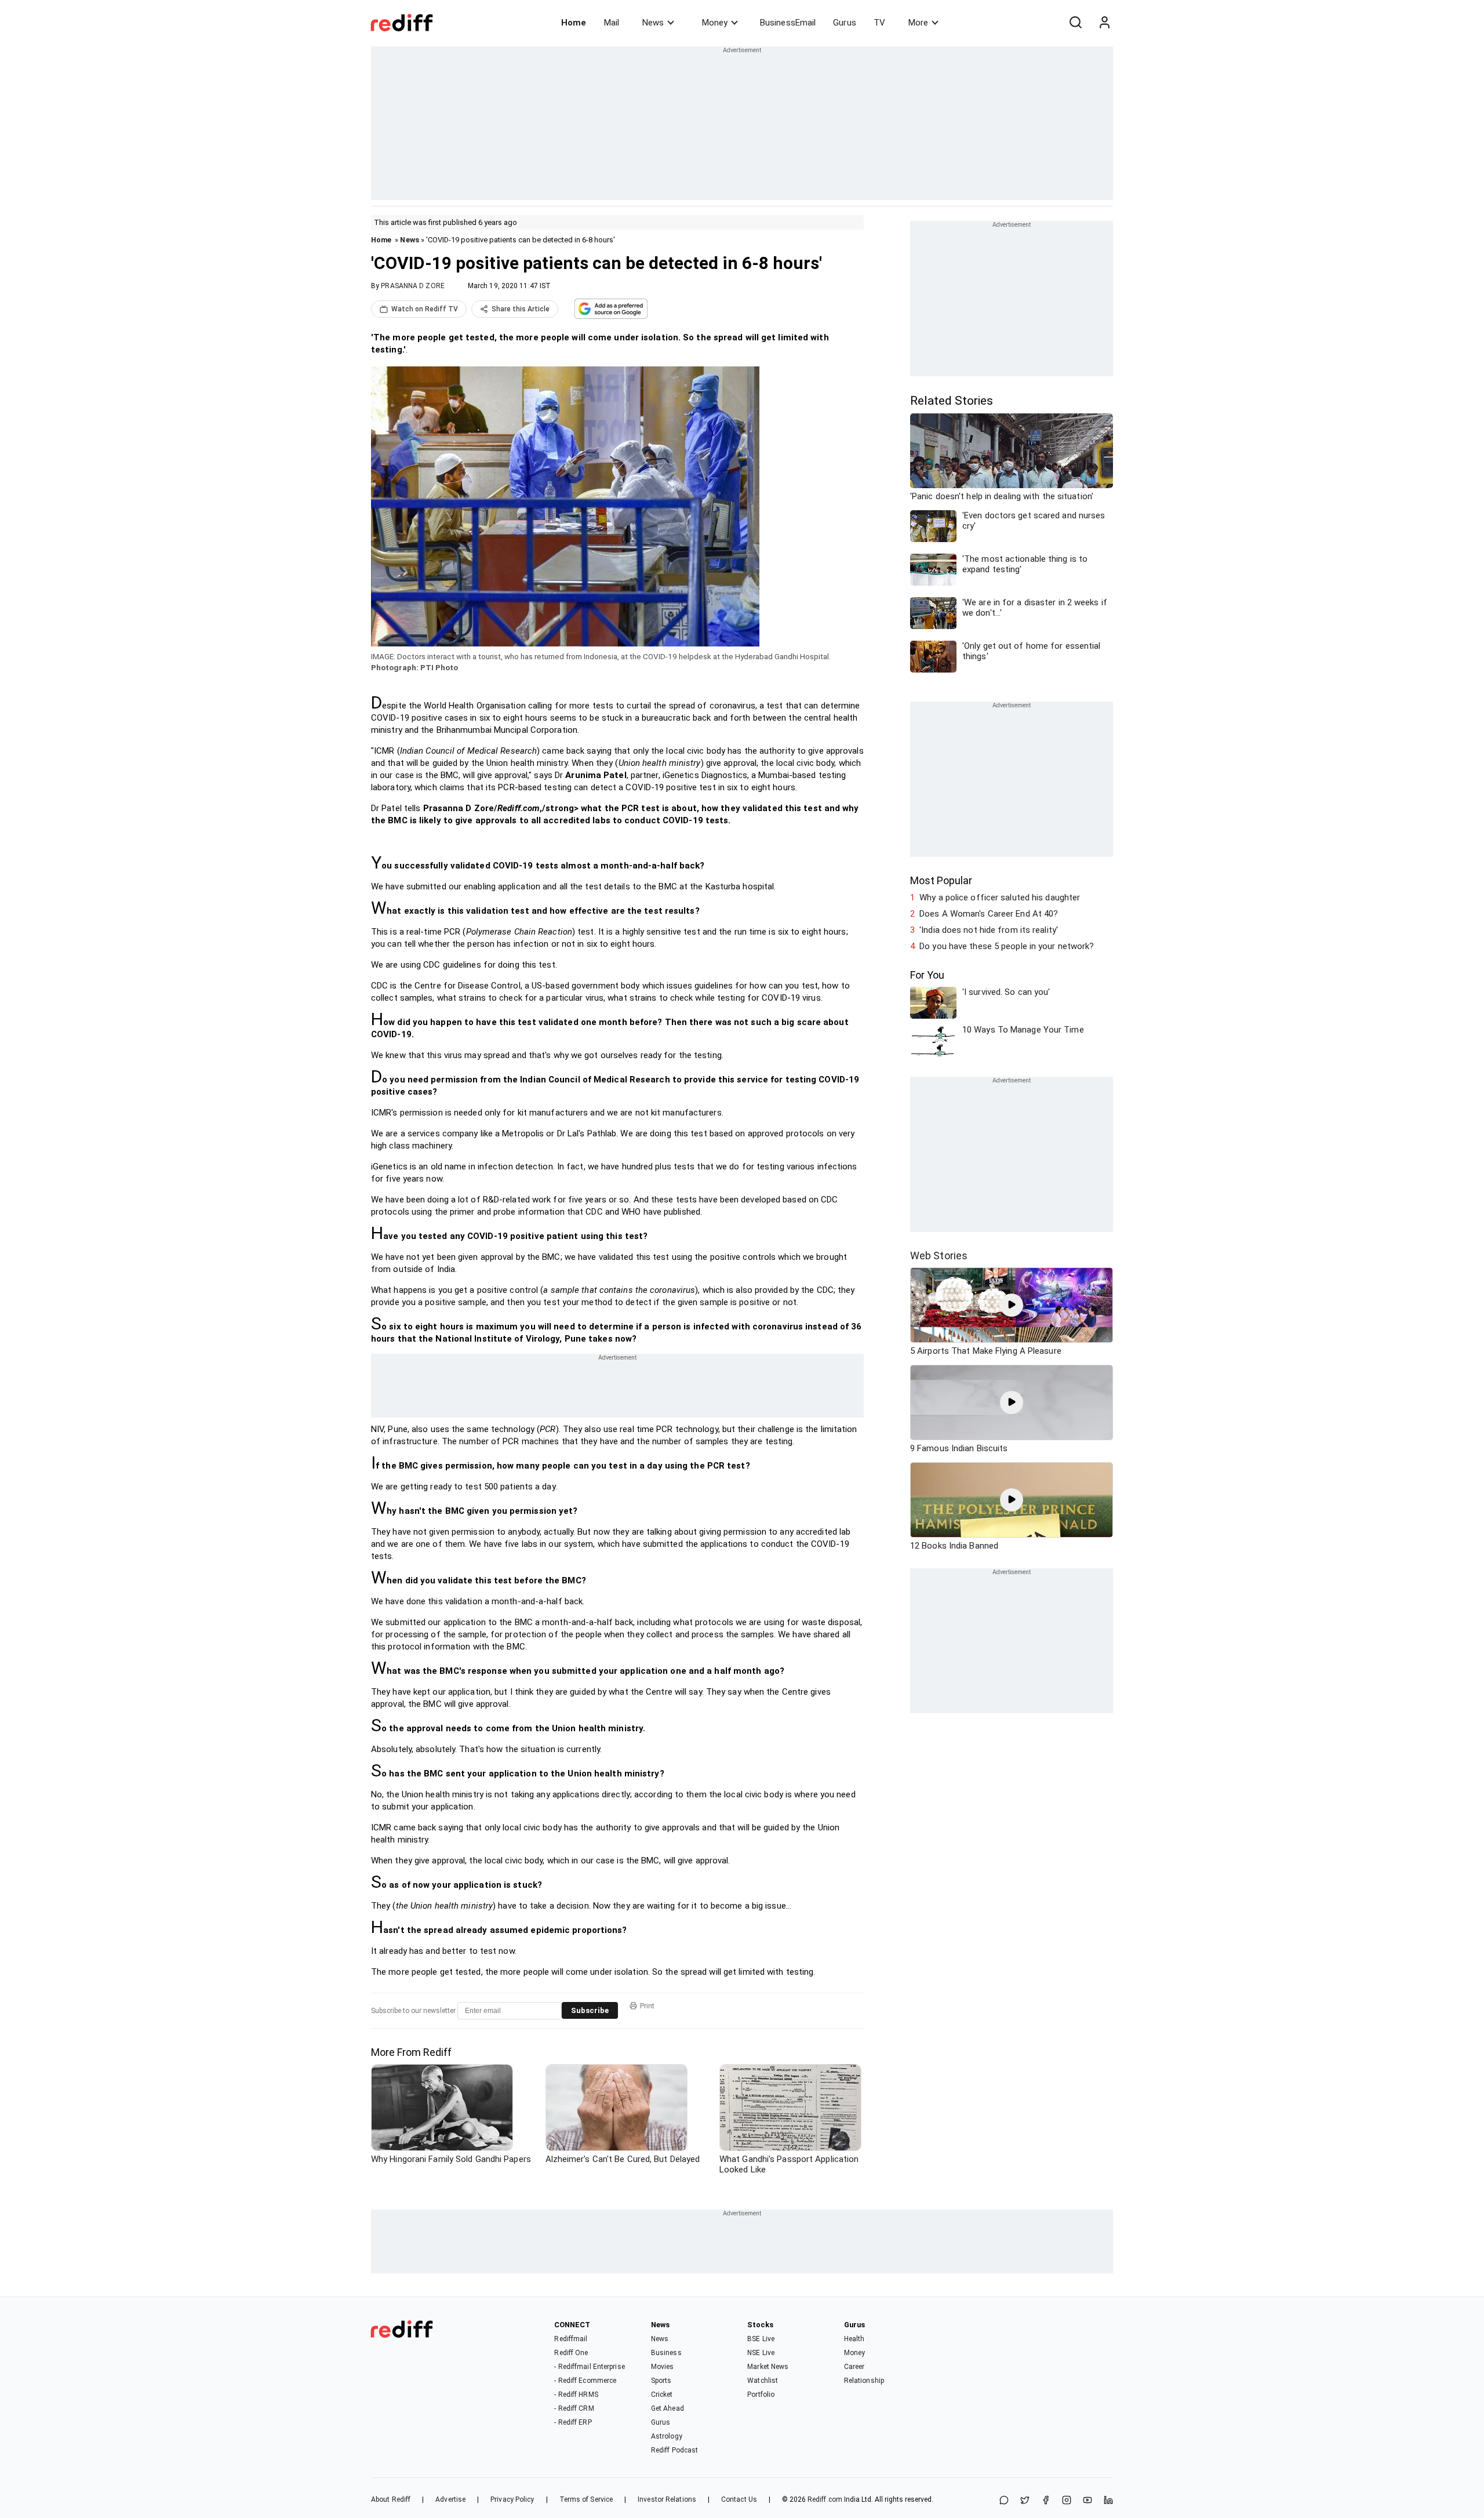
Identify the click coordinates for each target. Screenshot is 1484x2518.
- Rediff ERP (573, 2422)
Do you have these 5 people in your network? (1007, 946)
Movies (663, 2367)
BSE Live (761, 2339)
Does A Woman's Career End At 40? (989, 914)
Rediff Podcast (674, 2450)
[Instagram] (1067, 2501)
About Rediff (391, 2499)
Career (854, 2367)
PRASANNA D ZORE (413, 286)
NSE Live (761, 2353)
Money (715, 23)
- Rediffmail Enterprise (589, 2367)
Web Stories (939, 1256)
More (918, 23)
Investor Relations (667, 2499)
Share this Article (521, 309)
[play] (1012, 1305)
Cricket (662, 2395)
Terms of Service (586, 2499)
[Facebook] (1046, 2501)
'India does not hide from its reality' (989, 930)
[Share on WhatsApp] (1004, 2501)
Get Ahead (668, 2408)
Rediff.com (825, 2499)
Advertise (450, 2499)
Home (574, 23)
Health (854, 2339)
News (653, 23)
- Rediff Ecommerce (585, 2381)
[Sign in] (1104, 23)
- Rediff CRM (574, 2408)
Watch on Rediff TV (425, 309)
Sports (661, 2381)
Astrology (667, 2436)
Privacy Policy (512, 2499)
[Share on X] (1025, 2501)
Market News (768, 2367)
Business (666, 2353)
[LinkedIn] (1108, 2501)
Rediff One (571, 2353)
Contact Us (739, 2499)
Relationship (864, 2381)
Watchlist (763, 2381)
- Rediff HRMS (576, 2395)
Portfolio (761, 2395)
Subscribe (590, 2010)
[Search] (1075, 23)
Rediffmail (571, 2339)
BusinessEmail (788, 23)
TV (879, 23)
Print (647, 2006)
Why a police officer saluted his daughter (1000, 898)
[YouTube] (1087, 2501)
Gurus (845, 23)
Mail (612, 23)
